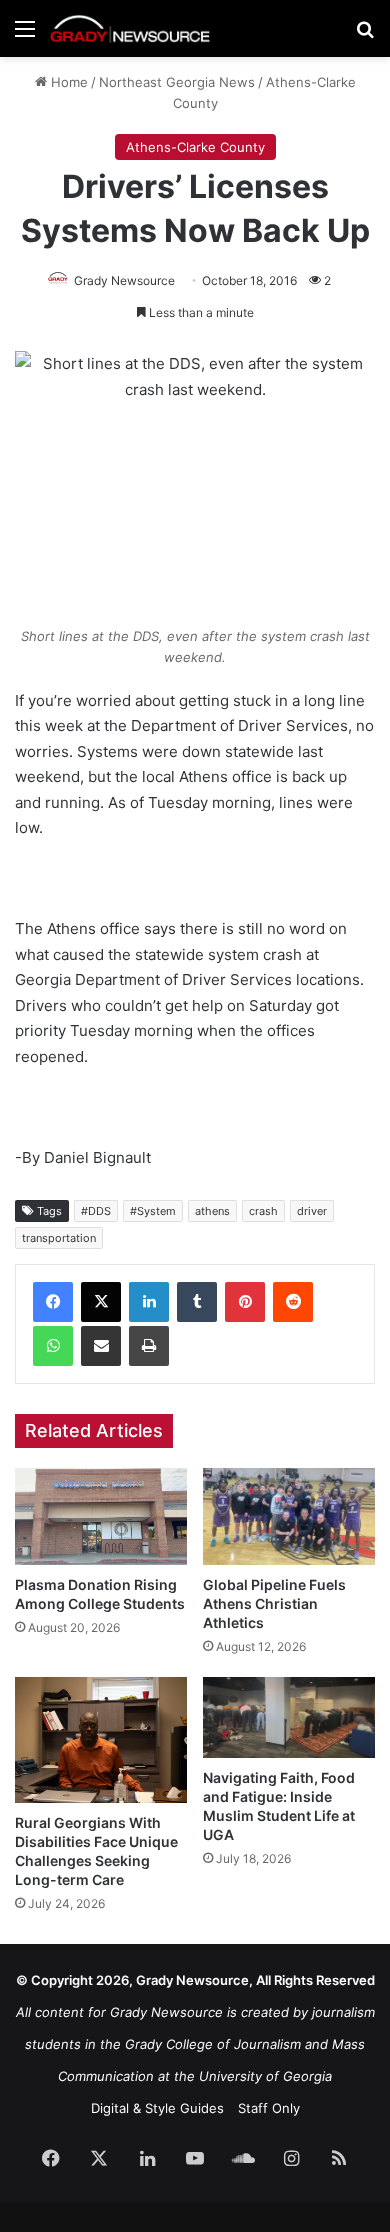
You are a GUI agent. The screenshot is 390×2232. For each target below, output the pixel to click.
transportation (59, 1238)
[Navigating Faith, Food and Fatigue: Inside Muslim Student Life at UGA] (289, 1718)
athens (212, 1211)
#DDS (96, 1211)
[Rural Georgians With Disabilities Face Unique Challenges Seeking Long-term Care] (101, 1740)
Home (67, 82)
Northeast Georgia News (177, 82)
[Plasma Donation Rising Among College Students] (101, 1516)
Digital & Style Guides (157, 2108)
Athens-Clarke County (195, 147)
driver (312, 1211)
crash (263, 1211)
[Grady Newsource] (130, 28)
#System (153, 1211)
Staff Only (269, 2108)
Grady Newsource (124, 280)
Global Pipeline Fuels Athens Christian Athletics (274, 1603)
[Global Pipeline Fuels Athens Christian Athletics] (289, 1516)
